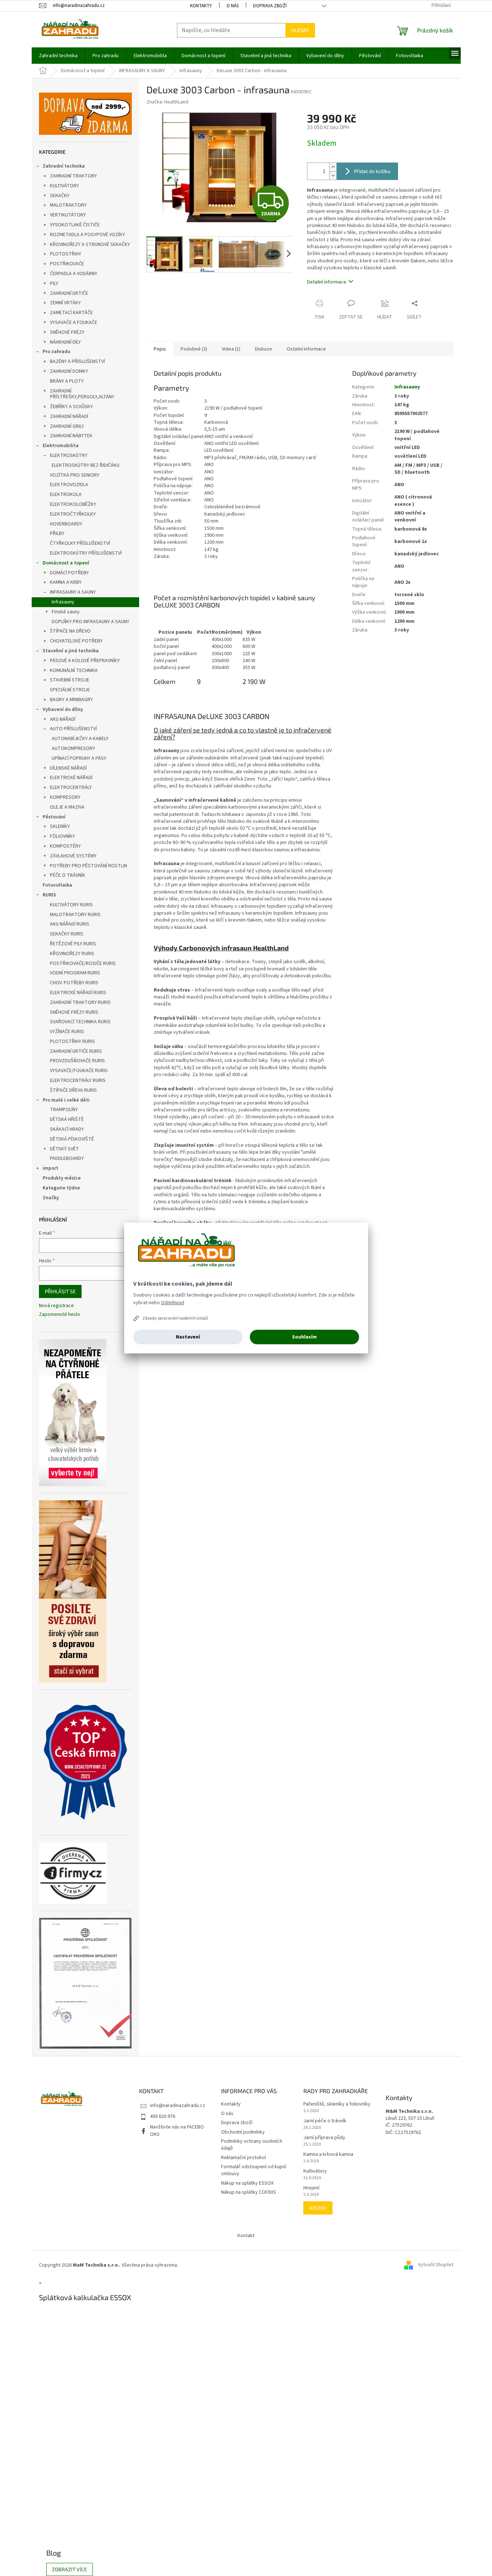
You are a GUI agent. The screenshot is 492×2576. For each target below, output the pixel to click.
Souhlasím (304, 1337)
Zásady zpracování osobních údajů (175, 1318)
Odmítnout (173, 1303)
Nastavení (188, 1337)
